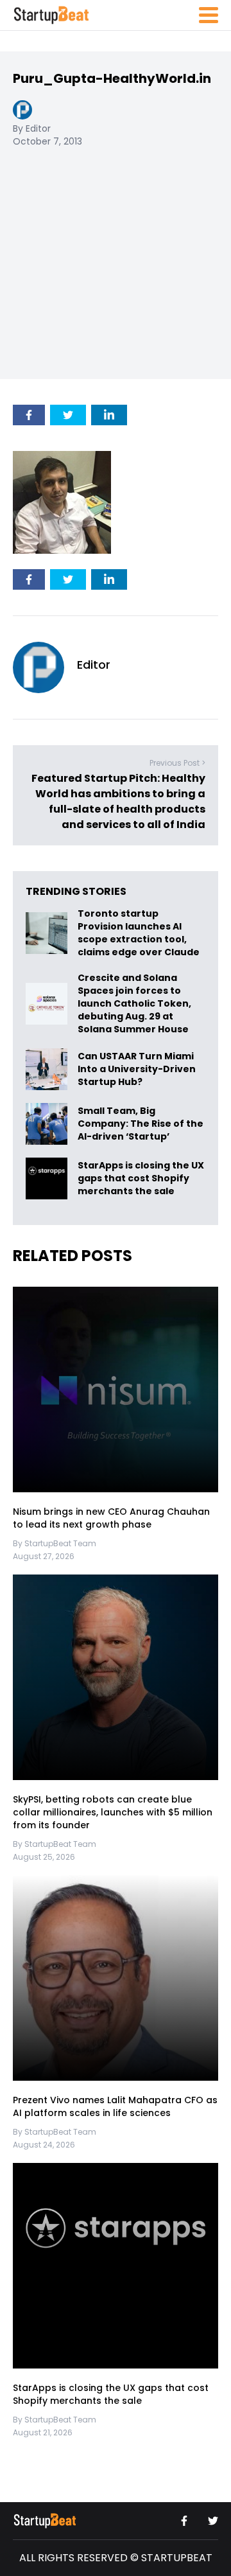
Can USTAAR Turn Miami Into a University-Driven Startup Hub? (137, 1069)
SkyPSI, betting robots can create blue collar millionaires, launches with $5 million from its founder (113, 1812)
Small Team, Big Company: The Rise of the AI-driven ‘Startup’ (141, 1124)
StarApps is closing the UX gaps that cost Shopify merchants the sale (141, 1178)
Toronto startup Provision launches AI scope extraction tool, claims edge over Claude (140, 933)
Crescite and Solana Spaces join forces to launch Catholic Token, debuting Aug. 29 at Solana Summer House (134, 1003)
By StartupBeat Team (55, 1543)
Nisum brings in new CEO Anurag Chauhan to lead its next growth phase (111, 1518)
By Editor (32, 128)
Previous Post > (177, 763)
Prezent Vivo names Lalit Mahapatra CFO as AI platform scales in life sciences (115, 2106)
